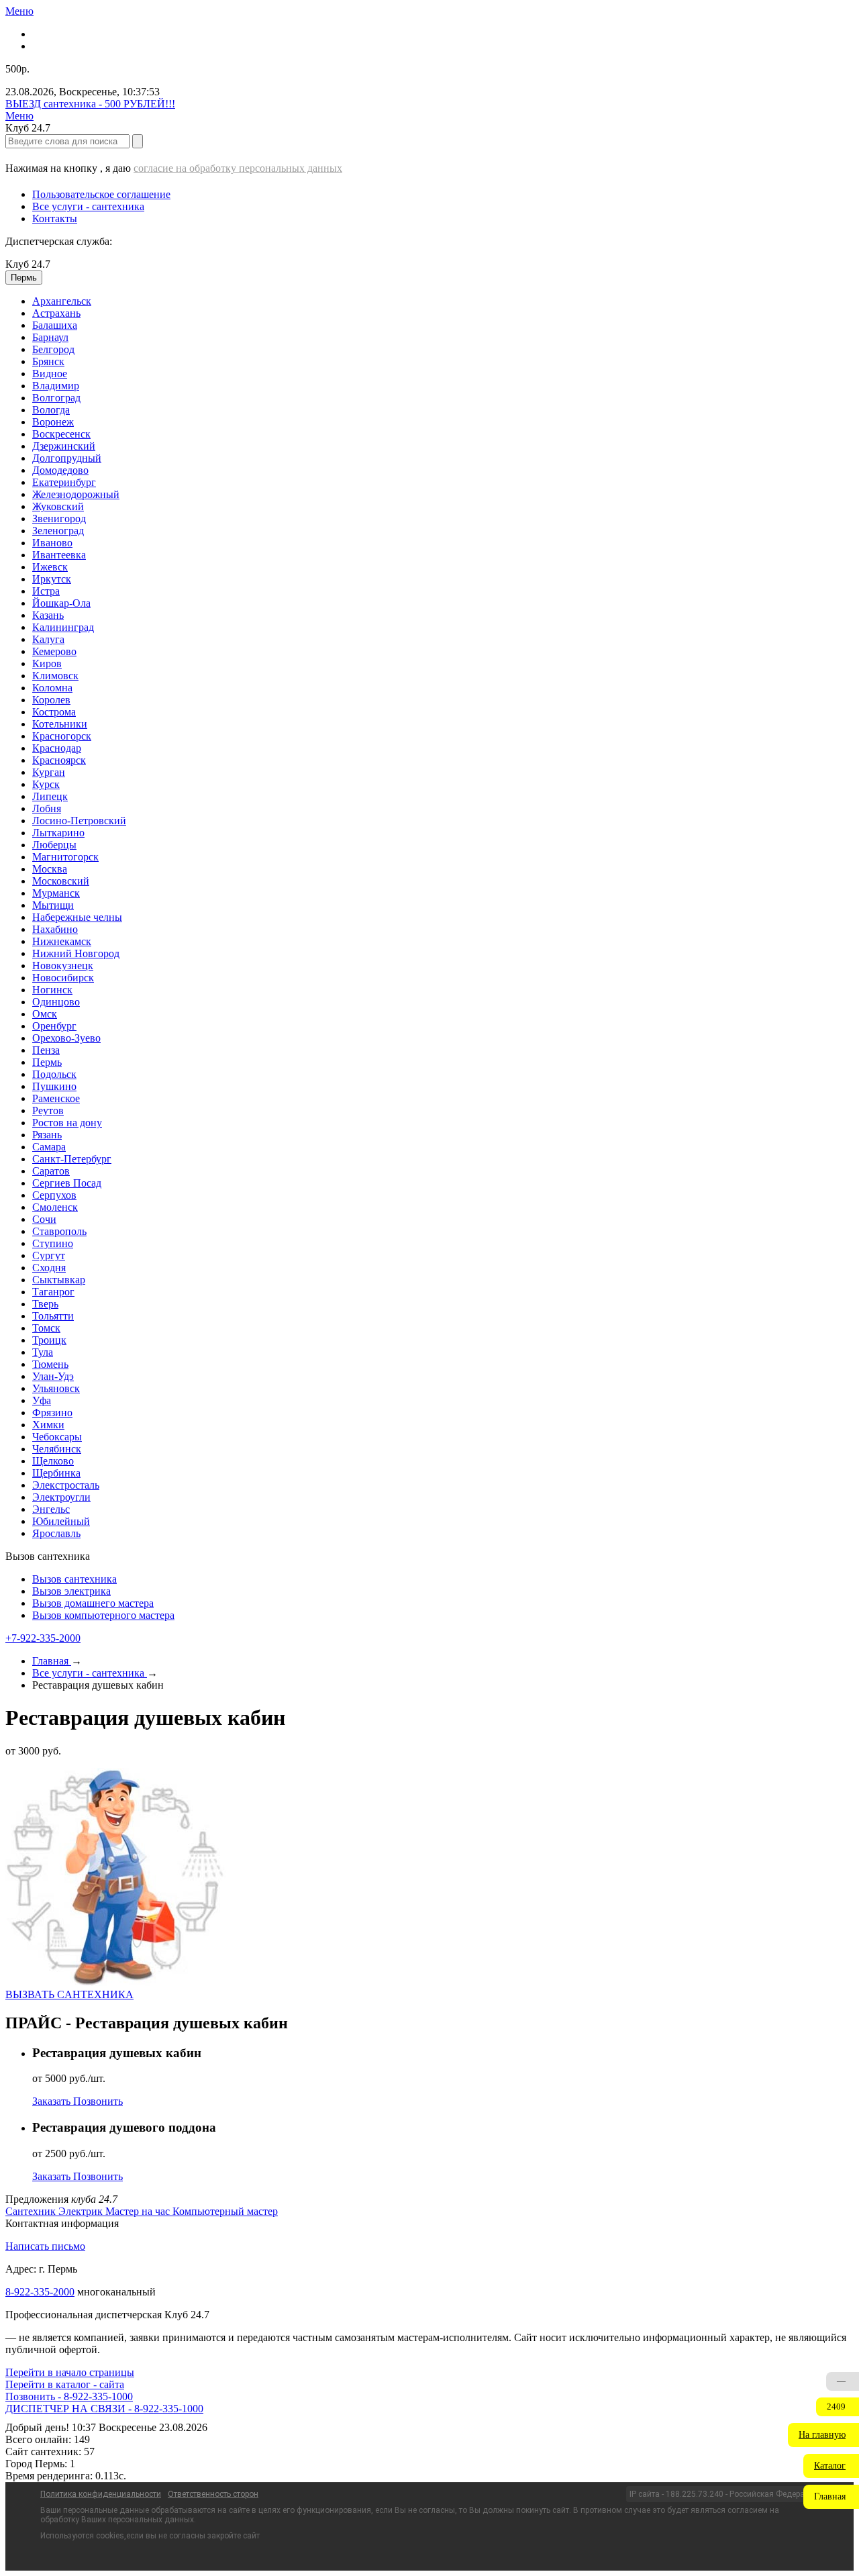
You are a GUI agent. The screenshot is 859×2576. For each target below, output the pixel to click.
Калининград (63, 627)
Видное (50, 374)
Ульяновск (56, 1388)
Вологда (51, 410)
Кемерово (54, 651)
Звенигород (59, 518)
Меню (19, 11)
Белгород (53, 349)
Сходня (49, 1268)
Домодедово (60, 470)
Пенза (46, 1050)
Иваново (52, 543)
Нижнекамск (62, 941)
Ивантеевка (59, 555)
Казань (48, 615)
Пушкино (54, 1086)
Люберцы (54, 845)
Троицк (49, 1340)
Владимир (56, 386)
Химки (48, 1425)
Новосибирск (63, 978)
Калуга (48, 639)
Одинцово (56, 1002)
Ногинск (52, 990)
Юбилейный (61, 1521)
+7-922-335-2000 (43, 1638)
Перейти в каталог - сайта (65, 2384)
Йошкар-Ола (61, 603)
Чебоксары (57, 1437)
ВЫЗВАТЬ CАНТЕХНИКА (69, 1994)
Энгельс (51, 1509)
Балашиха (55, 325)
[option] (443, 301)
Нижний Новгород (76, 953)
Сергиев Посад (67, 1183)
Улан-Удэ (53, 1376)
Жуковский (58, 506)
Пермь (47, 1062)
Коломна (52, 688)
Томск (46, 1328)
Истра (46, 591)
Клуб (28, 264)
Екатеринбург (64, 482)
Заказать (53, 2101)
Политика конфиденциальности (101, 2494)
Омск (45, 1014)
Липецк (50, 796)
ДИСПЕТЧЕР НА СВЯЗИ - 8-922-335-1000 (104, 2409)
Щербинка (56, 1473)
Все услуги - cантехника (88, 206)
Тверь (45, 1304)
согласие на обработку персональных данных (238, 168)
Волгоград (56, 398)
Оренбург (54, 1026)
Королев (51, 700)
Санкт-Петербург (72, 1159)
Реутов (48, 1110)
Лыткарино (58, 833)
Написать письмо (45, 2246)
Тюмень (50, 1364)
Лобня (47, 808)
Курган (49, 772)
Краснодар (57, 748)
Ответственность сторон (213, 2494)
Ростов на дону (67, 1123)
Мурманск (56, 893)
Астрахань (56, 313)
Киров (47, 663)
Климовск (55, 676)
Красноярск (59, 760)
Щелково (53, 1461)
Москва (50, 869)
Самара (49, 1147)
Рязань (47, 1135)
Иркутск (52, 579)
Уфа (42, 1400)
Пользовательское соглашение (101, 194)
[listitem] (32, 2211)
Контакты (55, 218)
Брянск (48, 361)
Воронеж (53, 422)
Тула (43, 1352)
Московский (61, 881)
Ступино (53, 1243)
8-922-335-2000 (40, 2292)
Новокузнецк (63, 965)
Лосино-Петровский (79, 821)
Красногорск (62, 736)
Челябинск (57, 1449)
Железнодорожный (76, 494)
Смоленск (55, 1207)
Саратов (51, 1171)
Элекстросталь (66, 1485)
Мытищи (53, 905)
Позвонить (98, 2101)
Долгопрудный (67, 458)
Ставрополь (59, 1231)
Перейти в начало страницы (70, 2372)
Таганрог (53, 1292)
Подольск (54, 1074)
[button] (823, 2435)
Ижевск (50, 567)
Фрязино (52, 1413)
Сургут (49, 1255)
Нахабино (55, 929)
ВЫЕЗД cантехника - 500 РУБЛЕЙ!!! (90, 104)
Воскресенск (61, 434)
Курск (46, 784)
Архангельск (62, 301)
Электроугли (61, 1497)
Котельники (60, 724)
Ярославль (56, 1533)
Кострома (54, 712)
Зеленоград (58, 531)
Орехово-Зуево (66, 1038)
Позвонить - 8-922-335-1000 (69, 2396)
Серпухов (54, 1195)
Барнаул (50, 337)
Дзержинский (64, 446)
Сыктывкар (59, 1280)
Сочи (44, 1219)
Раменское (56, 1098)
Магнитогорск (65, 857)
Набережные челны (77, 917)
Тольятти (53, 1316)
